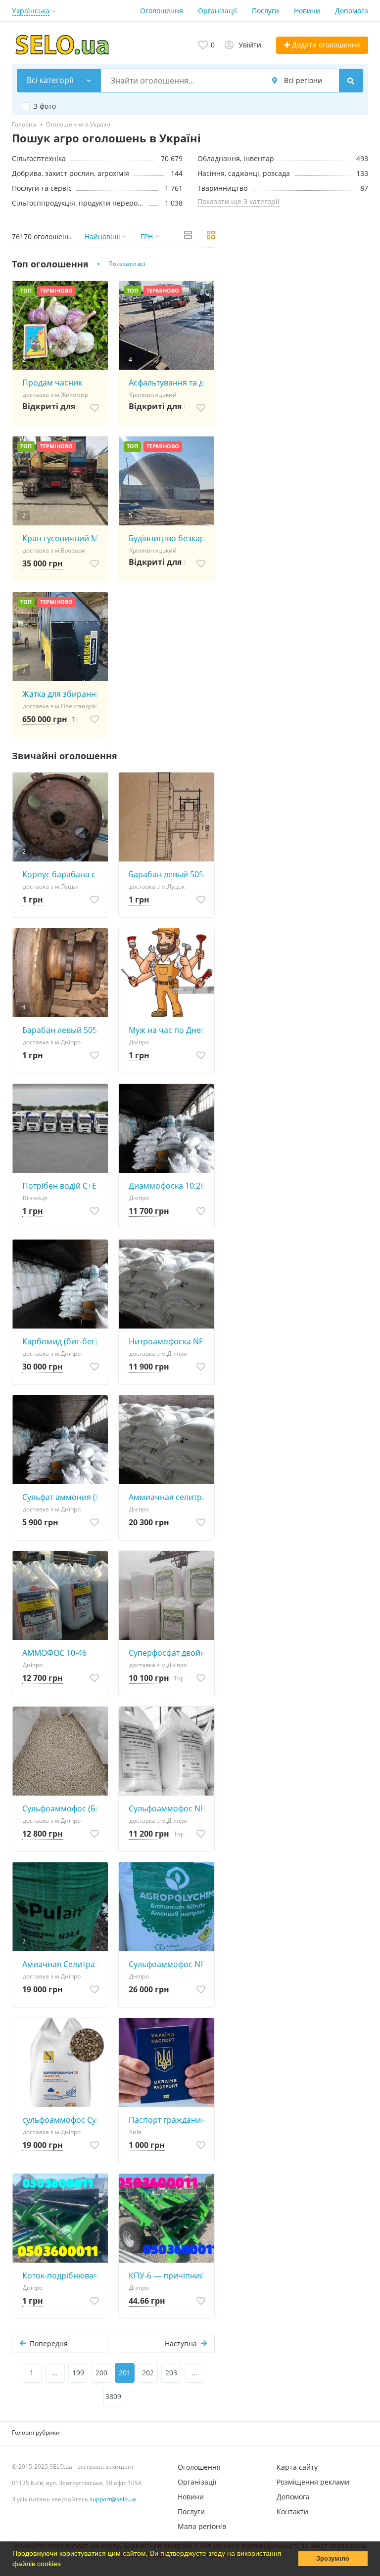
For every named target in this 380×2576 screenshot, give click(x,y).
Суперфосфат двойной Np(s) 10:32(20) (169, 1653)
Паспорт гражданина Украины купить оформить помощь (169, 2120)
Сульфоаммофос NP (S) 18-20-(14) (169, 1808)
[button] (64, 2565)
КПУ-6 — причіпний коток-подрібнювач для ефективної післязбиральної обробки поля (169, 2275)
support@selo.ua (113, 2499)
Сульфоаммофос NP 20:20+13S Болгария (169, 1964)
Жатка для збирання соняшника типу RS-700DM (63, 694)
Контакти (292, 2512)
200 (101, 2373)
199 (78, 2373)
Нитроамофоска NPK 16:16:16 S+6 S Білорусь (169, 1341)
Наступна (181, 2343)
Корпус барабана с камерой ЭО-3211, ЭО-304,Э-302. (63, 874)
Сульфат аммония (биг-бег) (63, 1497)
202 (148, 2373)
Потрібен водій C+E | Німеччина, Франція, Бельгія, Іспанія (63, 1186)
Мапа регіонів (202, 2526)
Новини (307, 11)
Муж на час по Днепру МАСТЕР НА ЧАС (169, 1030)
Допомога (352, 11)
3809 (113, 2396)
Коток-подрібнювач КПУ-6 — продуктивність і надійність (63, 2275)
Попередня (49, 2343)
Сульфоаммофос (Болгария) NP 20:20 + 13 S (63, 1808)
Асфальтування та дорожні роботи (169, 383)
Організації (217, 11)
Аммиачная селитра (167, 1497)
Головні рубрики (36, 2432)
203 (171, 2373)
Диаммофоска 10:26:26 (169, 1186)
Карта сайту (297, 2467)
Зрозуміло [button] (333, 2559)
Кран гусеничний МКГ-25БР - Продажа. (63, 538)
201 (125, 2373)
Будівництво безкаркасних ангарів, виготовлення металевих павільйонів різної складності (169, 538)
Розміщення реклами (313, 2482)
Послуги (265, 11)
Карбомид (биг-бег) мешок (63, 1341)
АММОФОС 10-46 (54, 1653)
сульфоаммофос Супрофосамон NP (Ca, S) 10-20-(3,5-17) (63, 2120)
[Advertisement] (299, 327)
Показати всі (127, 264)
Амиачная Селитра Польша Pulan (63, 1964)
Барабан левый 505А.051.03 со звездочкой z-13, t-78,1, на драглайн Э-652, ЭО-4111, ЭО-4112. (169, 874)
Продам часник (52, 383)
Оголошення (162, 11)
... (55, 2373)
